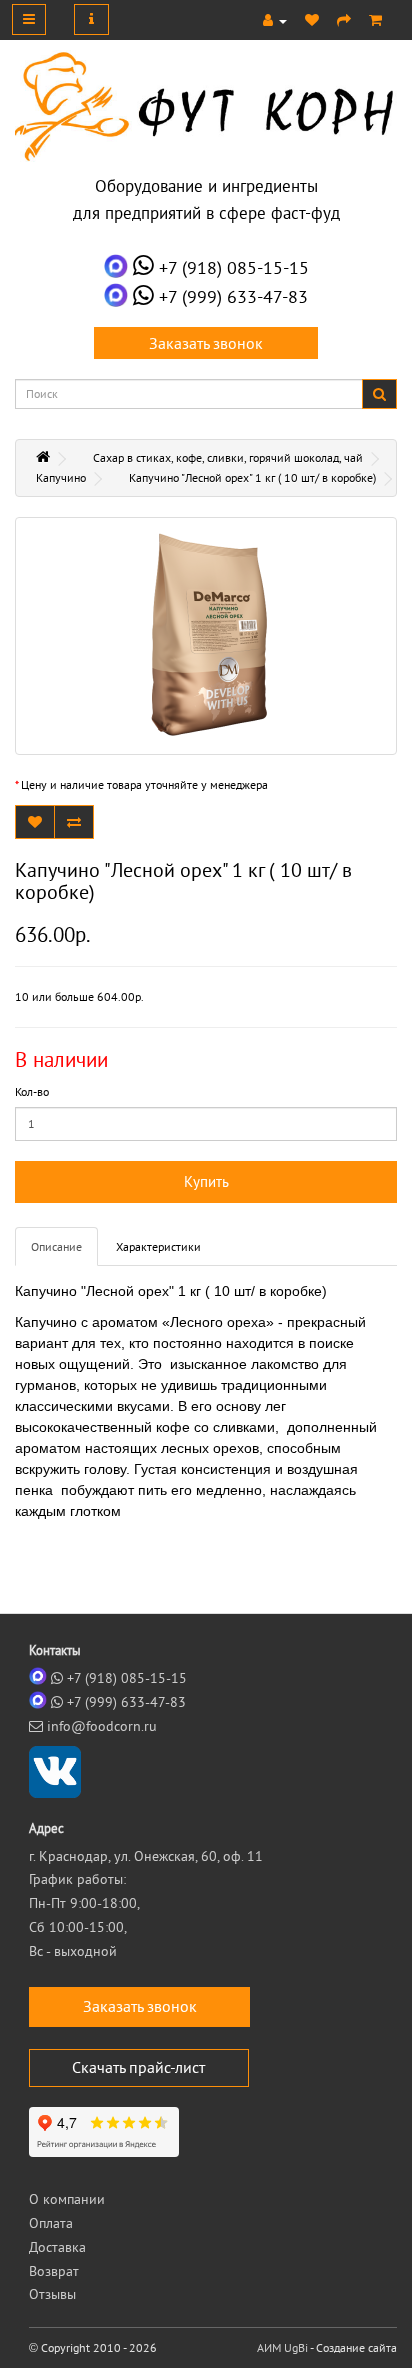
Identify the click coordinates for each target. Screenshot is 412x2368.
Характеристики (158, 1246)
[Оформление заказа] (344, 20)
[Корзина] (375, 20)
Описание (56, 1246)
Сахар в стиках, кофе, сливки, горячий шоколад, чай (228, 457)
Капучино (61, 477)
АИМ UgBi (282, 2347)
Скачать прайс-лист (138, 2067)
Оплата (51, 2223)
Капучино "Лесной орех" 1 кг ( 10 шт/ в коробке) (252, 477)
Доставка (57, 2247)
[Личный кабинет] (275, 20)
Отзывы (52, 2294)
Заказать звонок (206, 343)
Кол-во (32, 1091)
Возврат (54, 2271)
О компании (67, 2199)
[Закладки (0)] (312, 20)
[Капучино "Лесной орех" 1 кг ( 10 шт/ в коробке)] (206, 636)
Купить (206, 1181)
